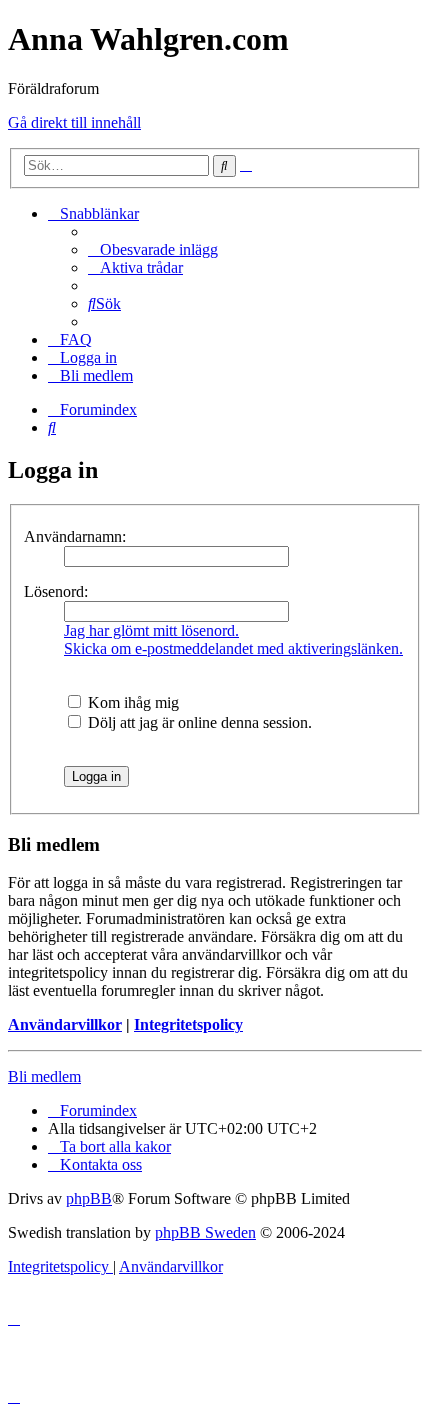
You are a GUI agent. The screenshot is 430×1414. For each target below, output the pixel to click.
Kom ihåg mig (131, 702)
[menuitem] (153, 249)
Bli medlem (44, 1076)
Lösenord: (56, 591)
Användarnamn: (75, 536)
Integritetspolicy (188, 1024)
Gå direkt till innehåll (74, 122)
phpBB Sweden (205, 1232)
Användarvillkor (65, 1024)
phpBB (89, 1198)
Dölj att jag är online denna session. (198, 722)
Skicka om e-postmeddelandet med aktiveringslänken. (233, 648)
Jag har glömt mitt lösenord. (151, 630)
